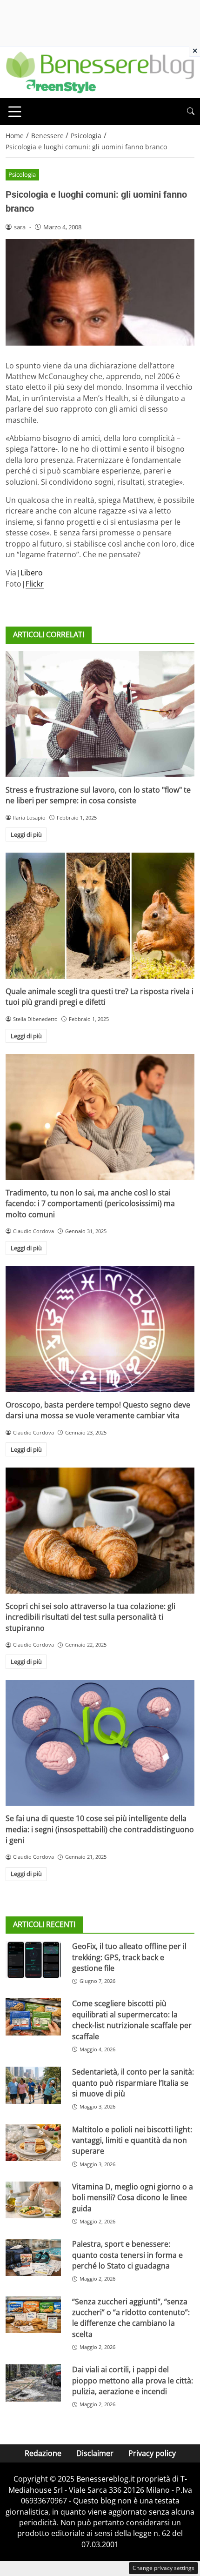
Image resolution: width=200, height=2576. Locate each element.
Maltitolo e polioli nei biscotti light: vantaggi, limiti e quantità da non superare (132, 2140)
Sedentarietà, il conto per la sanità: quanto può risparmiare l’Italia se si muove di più (133, 2083)
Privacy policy (152, 2453)
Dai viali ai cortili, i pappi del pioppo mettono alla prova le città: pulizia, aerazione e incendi (133, 2380)
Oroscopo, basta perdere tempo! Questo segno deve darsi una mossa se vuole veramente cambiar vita (98, 1410)
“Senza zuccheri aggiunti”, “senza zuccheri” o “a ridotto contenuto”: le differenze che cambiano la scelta (131, 2318)
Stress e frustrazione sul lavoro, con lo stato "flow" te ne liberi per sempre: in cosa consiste (98, 795)
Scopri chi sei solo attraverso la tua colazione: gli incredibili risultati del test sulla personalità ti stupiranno (90, 1617)
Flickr (35, 584)
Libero (32, 573)
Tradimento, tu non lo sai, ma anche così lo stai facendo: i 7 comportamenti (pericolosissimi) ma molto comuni (90, 1204)
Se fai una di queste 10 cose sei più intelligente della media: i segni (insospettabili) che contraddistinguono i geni (100, 1829)
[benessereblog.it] (100, 72)
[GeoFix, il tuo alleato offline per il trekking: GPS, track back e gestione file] (33, 1960)
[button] (191, 111)
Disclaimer (95, 2453)
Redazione (43, 2453)
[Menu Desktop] (15, 112)
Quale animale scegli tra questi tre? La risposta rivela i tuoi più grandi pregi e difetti (100, 997)
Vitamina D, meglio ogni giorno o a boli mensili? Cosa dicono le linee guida (133, 2198)
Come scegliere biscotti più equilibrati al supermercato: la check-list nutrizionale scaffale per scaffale (132, 2020)
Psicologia (22, 174)
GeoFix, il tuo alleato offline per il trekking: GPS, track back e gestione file (129, 1957)
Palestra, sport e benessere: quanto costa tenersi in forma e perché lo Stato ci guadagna (127, 2255)
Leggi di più (26, 834)
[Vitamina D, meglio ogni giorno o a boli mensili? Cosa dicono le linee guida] (33, 2200)
